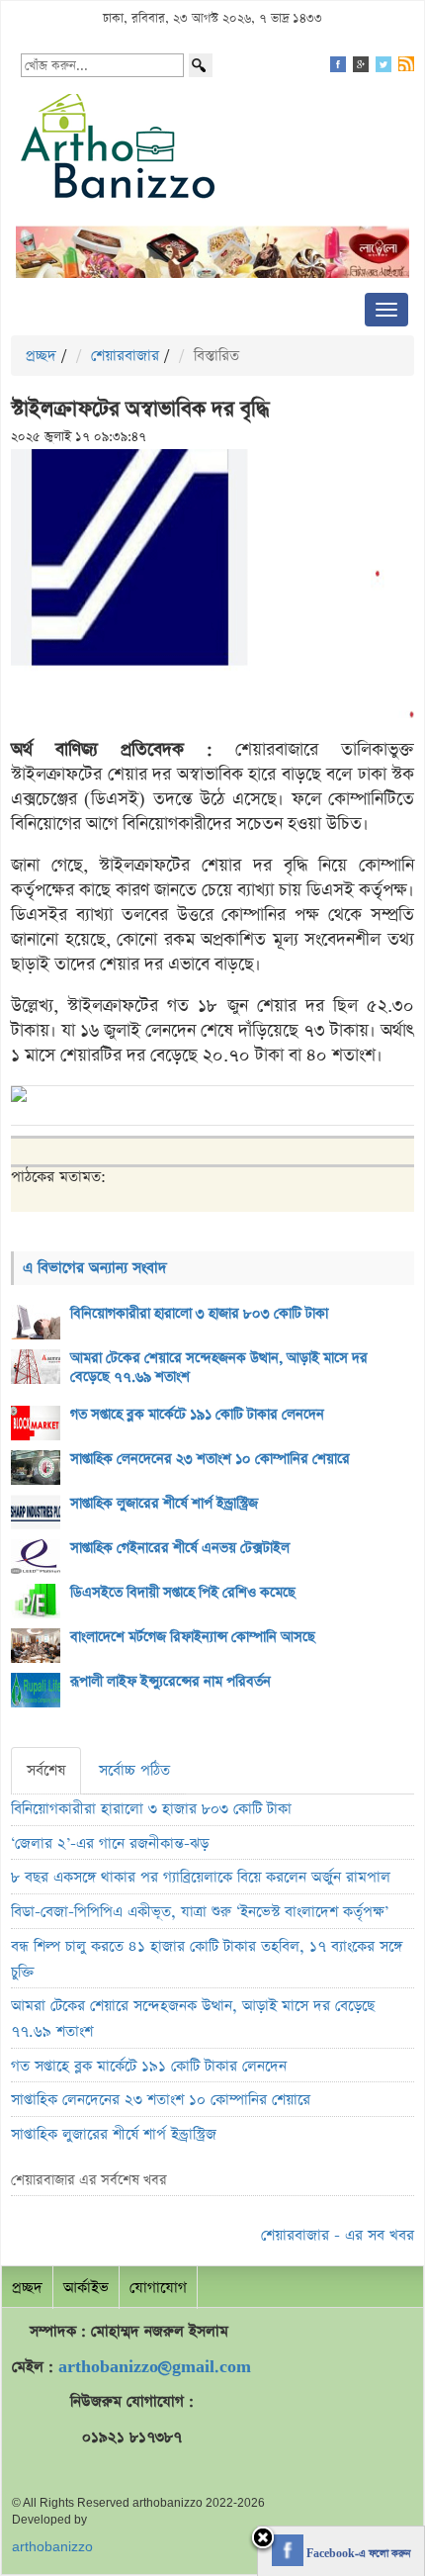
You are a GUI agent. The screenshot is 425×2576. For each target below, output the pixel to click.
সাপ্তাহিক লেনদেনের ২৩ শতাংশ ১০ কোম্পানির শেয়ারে (210, 1459)
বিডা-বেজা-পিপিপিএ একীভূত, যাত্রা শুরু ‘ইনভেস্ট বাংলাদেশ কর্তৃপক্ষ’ (200, 1912)
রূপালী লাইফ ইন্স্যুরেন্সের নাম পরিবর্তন (170, 1682)
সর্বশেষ (46, 1770)
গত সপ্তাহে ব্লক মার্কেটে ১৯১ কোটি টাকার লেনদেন (197, 1415)
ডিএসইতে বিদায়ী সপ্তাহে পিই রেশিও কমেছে (183, 1593)
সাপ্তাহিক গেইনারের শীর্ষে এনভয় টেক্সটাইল (180, 1548)
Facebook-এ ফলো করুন (357, 2554)
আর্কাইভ (86, 2288)
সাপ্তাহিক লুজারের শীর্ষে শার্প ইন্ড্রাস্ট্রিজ (164, 1504)
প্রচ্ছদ (41, 356)
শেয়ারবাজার (125, 356)
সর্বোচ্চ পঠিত (134, 1770)
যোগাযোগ (158, 2288)
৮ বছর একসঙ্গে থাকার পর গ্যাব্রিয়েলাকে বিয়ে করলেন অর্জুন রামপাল (201, 1877)
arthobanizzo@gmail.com (155, 2367)
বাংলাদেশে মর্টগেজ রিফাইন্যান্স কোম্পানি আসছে (193, 1637)
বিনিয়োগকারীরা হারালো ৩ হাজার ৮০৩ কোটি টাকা (199, 1314)
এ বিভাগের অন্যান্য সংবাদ (95, 1268)
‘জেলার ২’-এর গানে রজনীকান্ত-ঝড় (110, 1843)
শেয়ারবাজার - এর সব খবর (338, 2235)
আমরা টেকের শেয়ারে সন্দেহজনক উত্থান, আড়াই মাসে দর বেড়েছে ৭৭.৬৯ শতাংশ (219, 1368)
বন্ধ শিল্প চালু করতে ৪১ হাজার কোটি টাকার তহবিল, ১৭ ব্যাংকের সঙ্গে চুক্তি (207, 1959)
